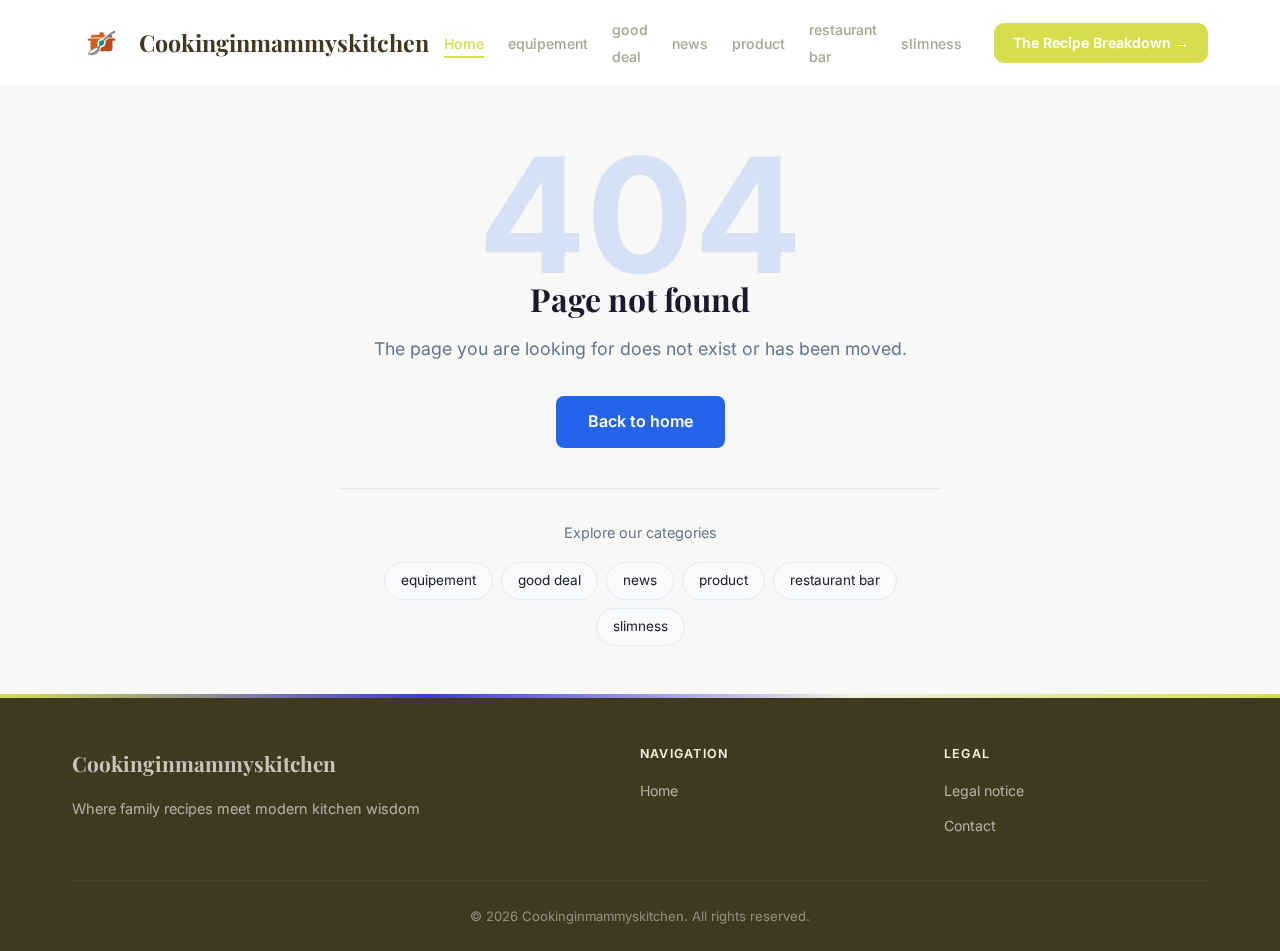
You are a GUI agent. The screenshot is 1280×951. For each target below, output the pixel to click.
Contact (970, 825)
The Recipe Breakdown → (1101, 42)
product (758, 43)
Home (464, 43)
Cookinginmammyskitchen (275, 42)
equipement (548, 43)
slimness (931, 43)
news (690, 43)
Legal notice (984, 790)
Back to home (640, 421)
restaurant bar (835, 580)
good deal (630, 43)
